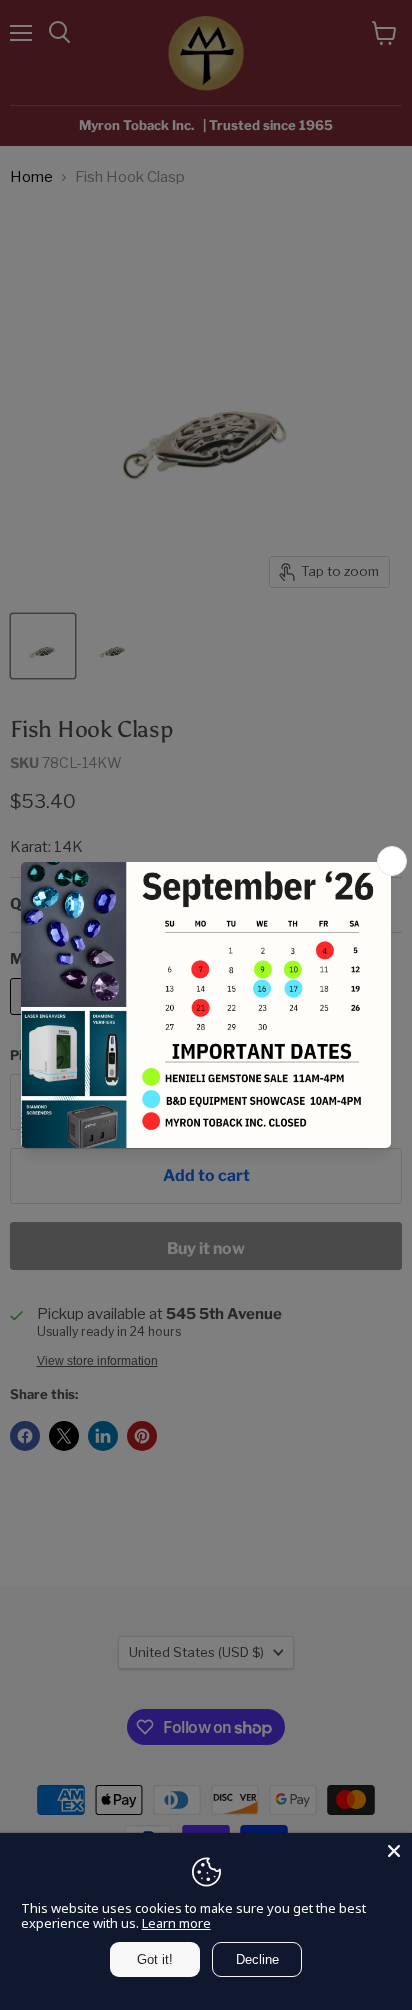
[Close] (394, 1851)
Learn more (176, 1923)
